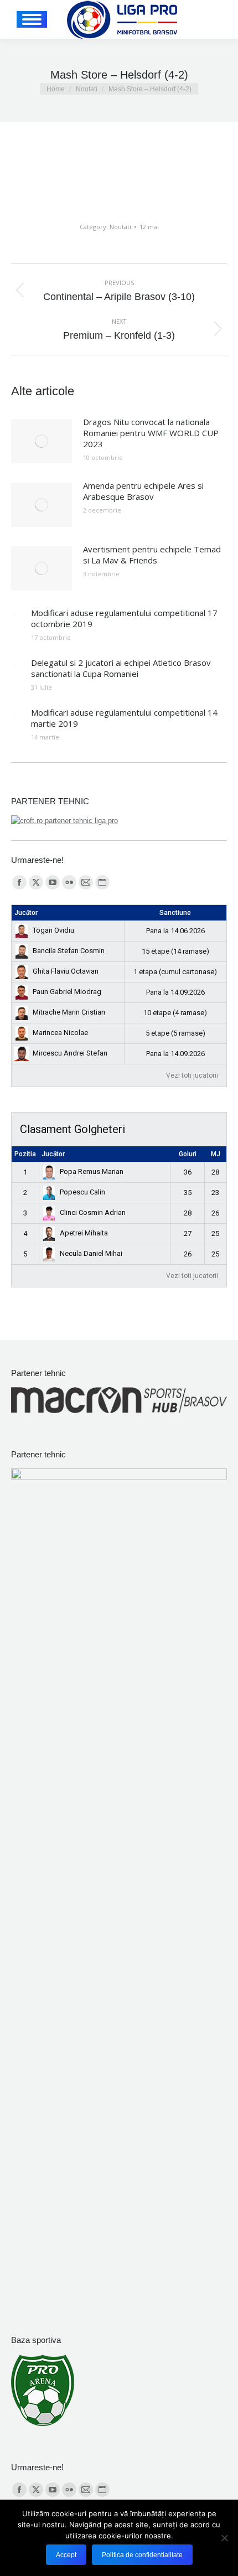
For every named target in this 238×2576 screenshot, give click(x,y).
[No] (224, 2538)
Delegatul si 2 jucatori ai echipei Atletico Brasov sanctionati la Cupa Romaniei (121, 668)
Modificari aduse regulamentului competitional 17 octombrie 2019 (124, 618)
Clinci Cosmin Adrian (93, 1212)
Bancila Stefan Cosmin (69, 951)
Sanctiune (175, 913)
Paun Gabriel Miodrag (67, 992)
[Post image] (42, 441)
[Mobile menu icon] (32, 19)
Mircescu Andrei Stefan (70, 1053)
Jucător (26, 913)
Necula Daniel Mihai (91, 1253)
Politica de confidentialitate (142, 2555)
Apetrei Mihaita (84, 1233)
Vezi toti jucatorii (192, 1075)
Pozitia (25, 1154)
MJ (216, 1154)
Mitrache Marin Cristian (69, 1012)
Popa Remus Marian (92, 1171)
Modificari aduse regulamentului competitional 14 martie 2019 (124, 718)
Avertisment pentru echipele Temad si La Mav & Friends (152, 555)
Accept (66, 2555)
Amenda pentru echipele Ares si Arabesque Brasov (143, 491)
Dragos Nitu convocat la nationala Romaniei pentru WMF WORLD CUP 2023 (151, 433)
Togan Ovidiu (53, 930)
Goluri (188, 1154)
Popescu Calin (82, 1192)
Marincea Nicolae (60, 1033)
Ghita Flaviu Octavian (66, 971)
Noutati (120, 227)
